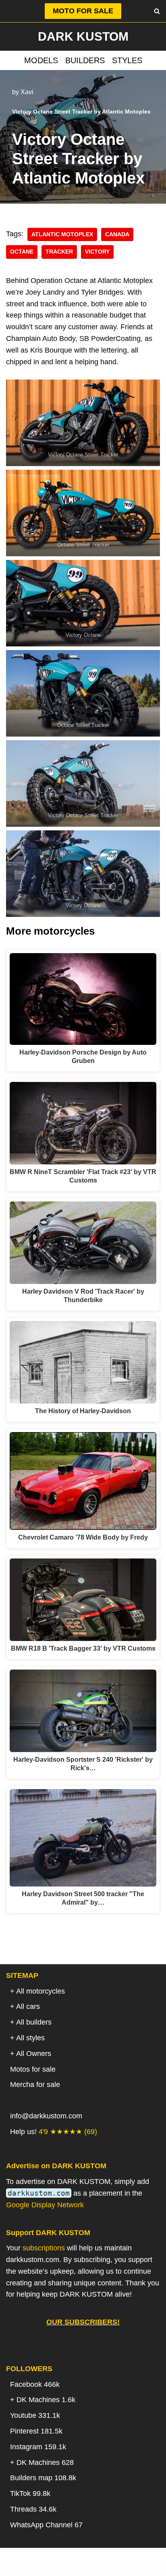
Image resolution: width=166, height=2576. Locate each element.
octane (22, 252)
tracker (59, 252)
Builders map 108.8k (43, 2478)
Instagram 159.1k (38, 2447)
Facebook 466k (35, 2384)
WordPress (115, 2567)
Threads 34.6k (33, 2509)
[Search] (157, 11)
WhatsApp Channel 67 (46, 2525)
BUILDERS (85, 60)
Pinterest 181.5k (36, 2431)
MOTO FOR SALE (83, 11)
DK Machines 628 (45, 2462)
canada (117, 234)
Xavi (27, 92)
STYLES (127, 60)
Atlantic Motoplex (62, 234)
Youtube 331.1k (35, 2415)
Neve (42, 2567)
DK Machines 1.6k (46, 2400)
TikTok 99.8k (30, 2493)
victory (97, 252)
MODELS (41, 60)
